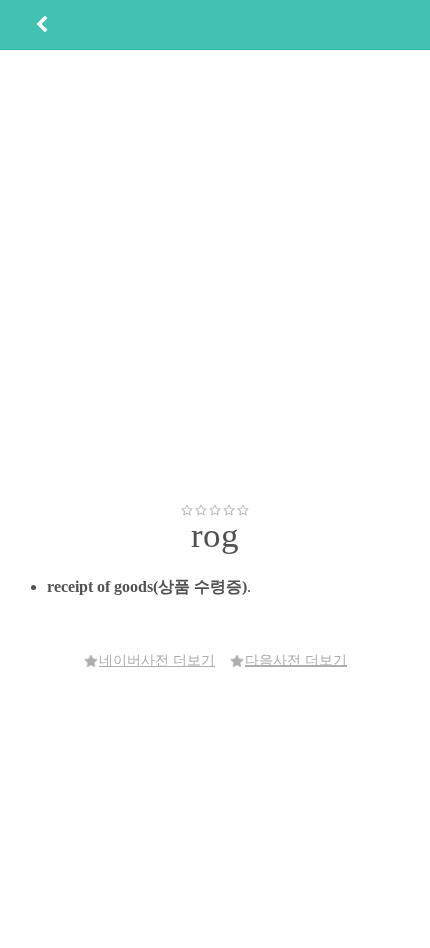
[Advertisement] (215, 276)
